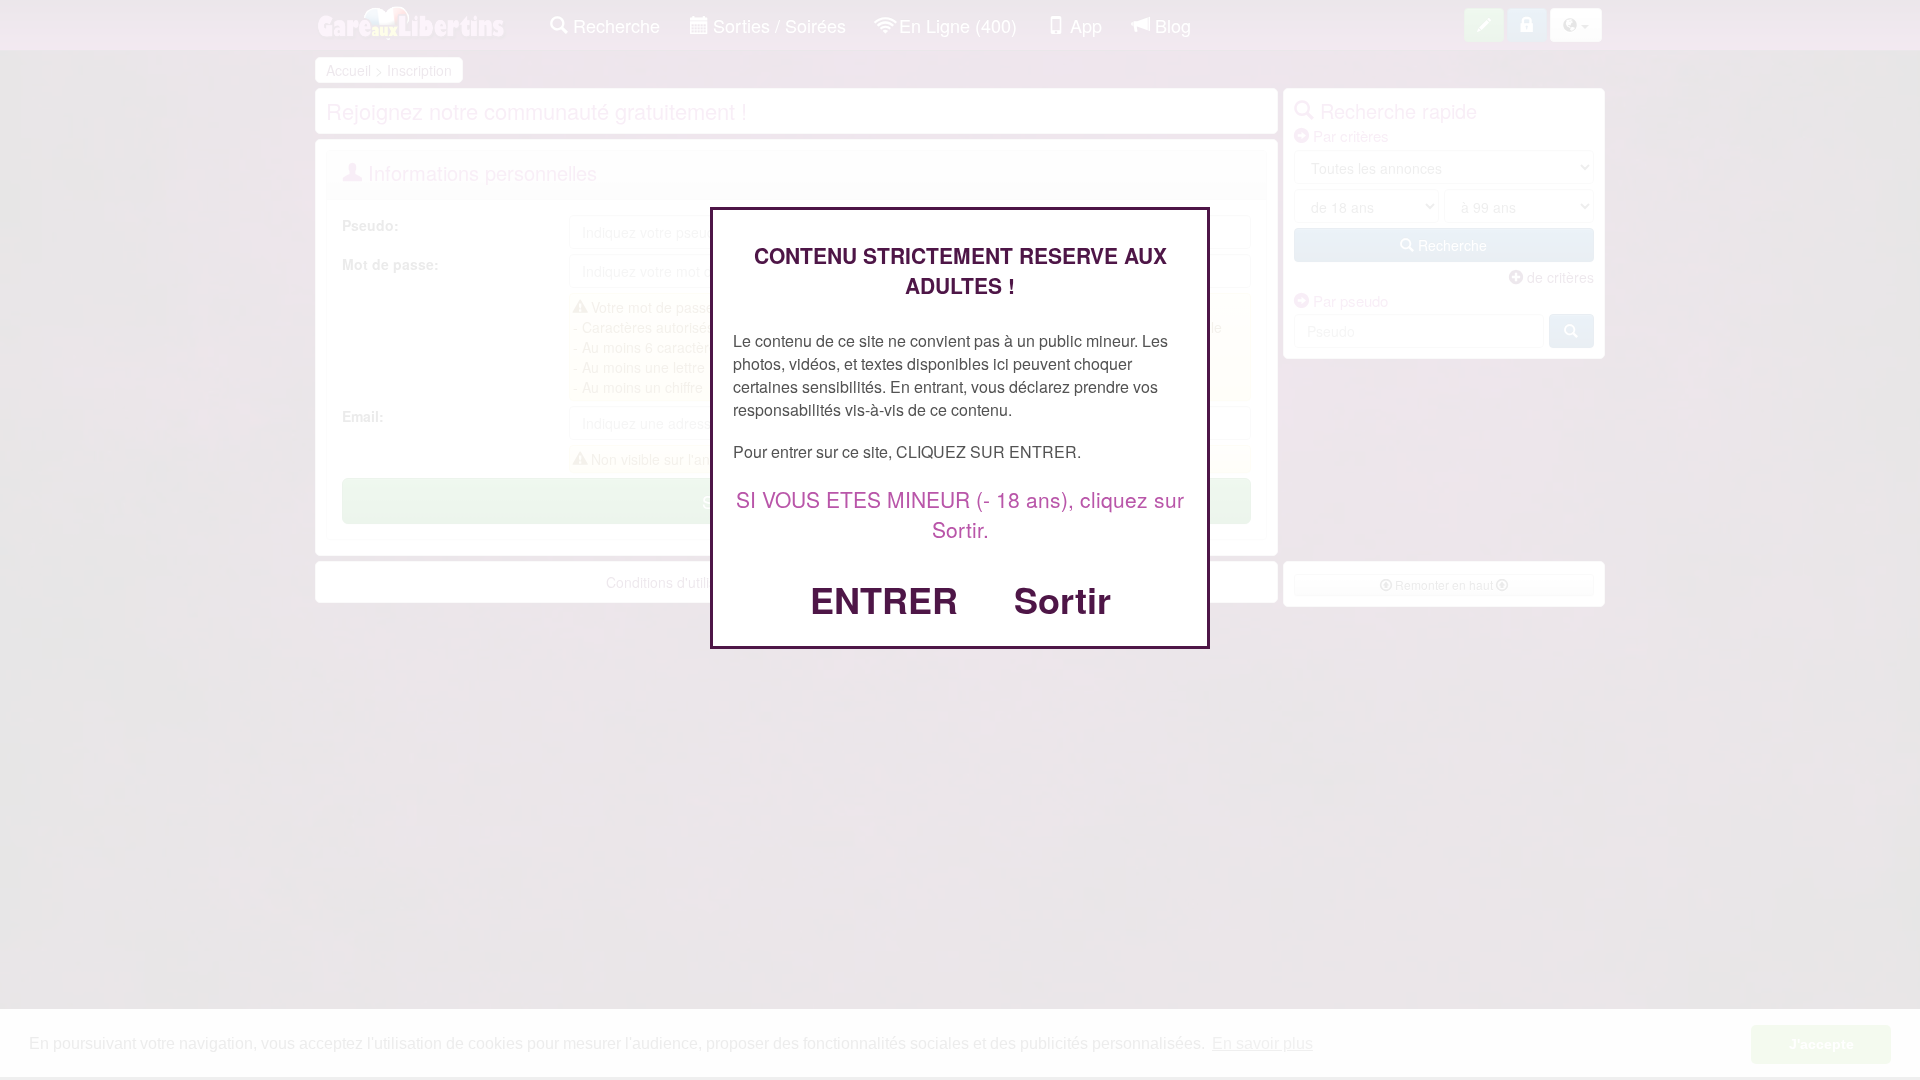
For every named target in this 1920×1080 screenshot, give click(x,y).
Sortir (1062, 599)
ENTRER (884, 599)
